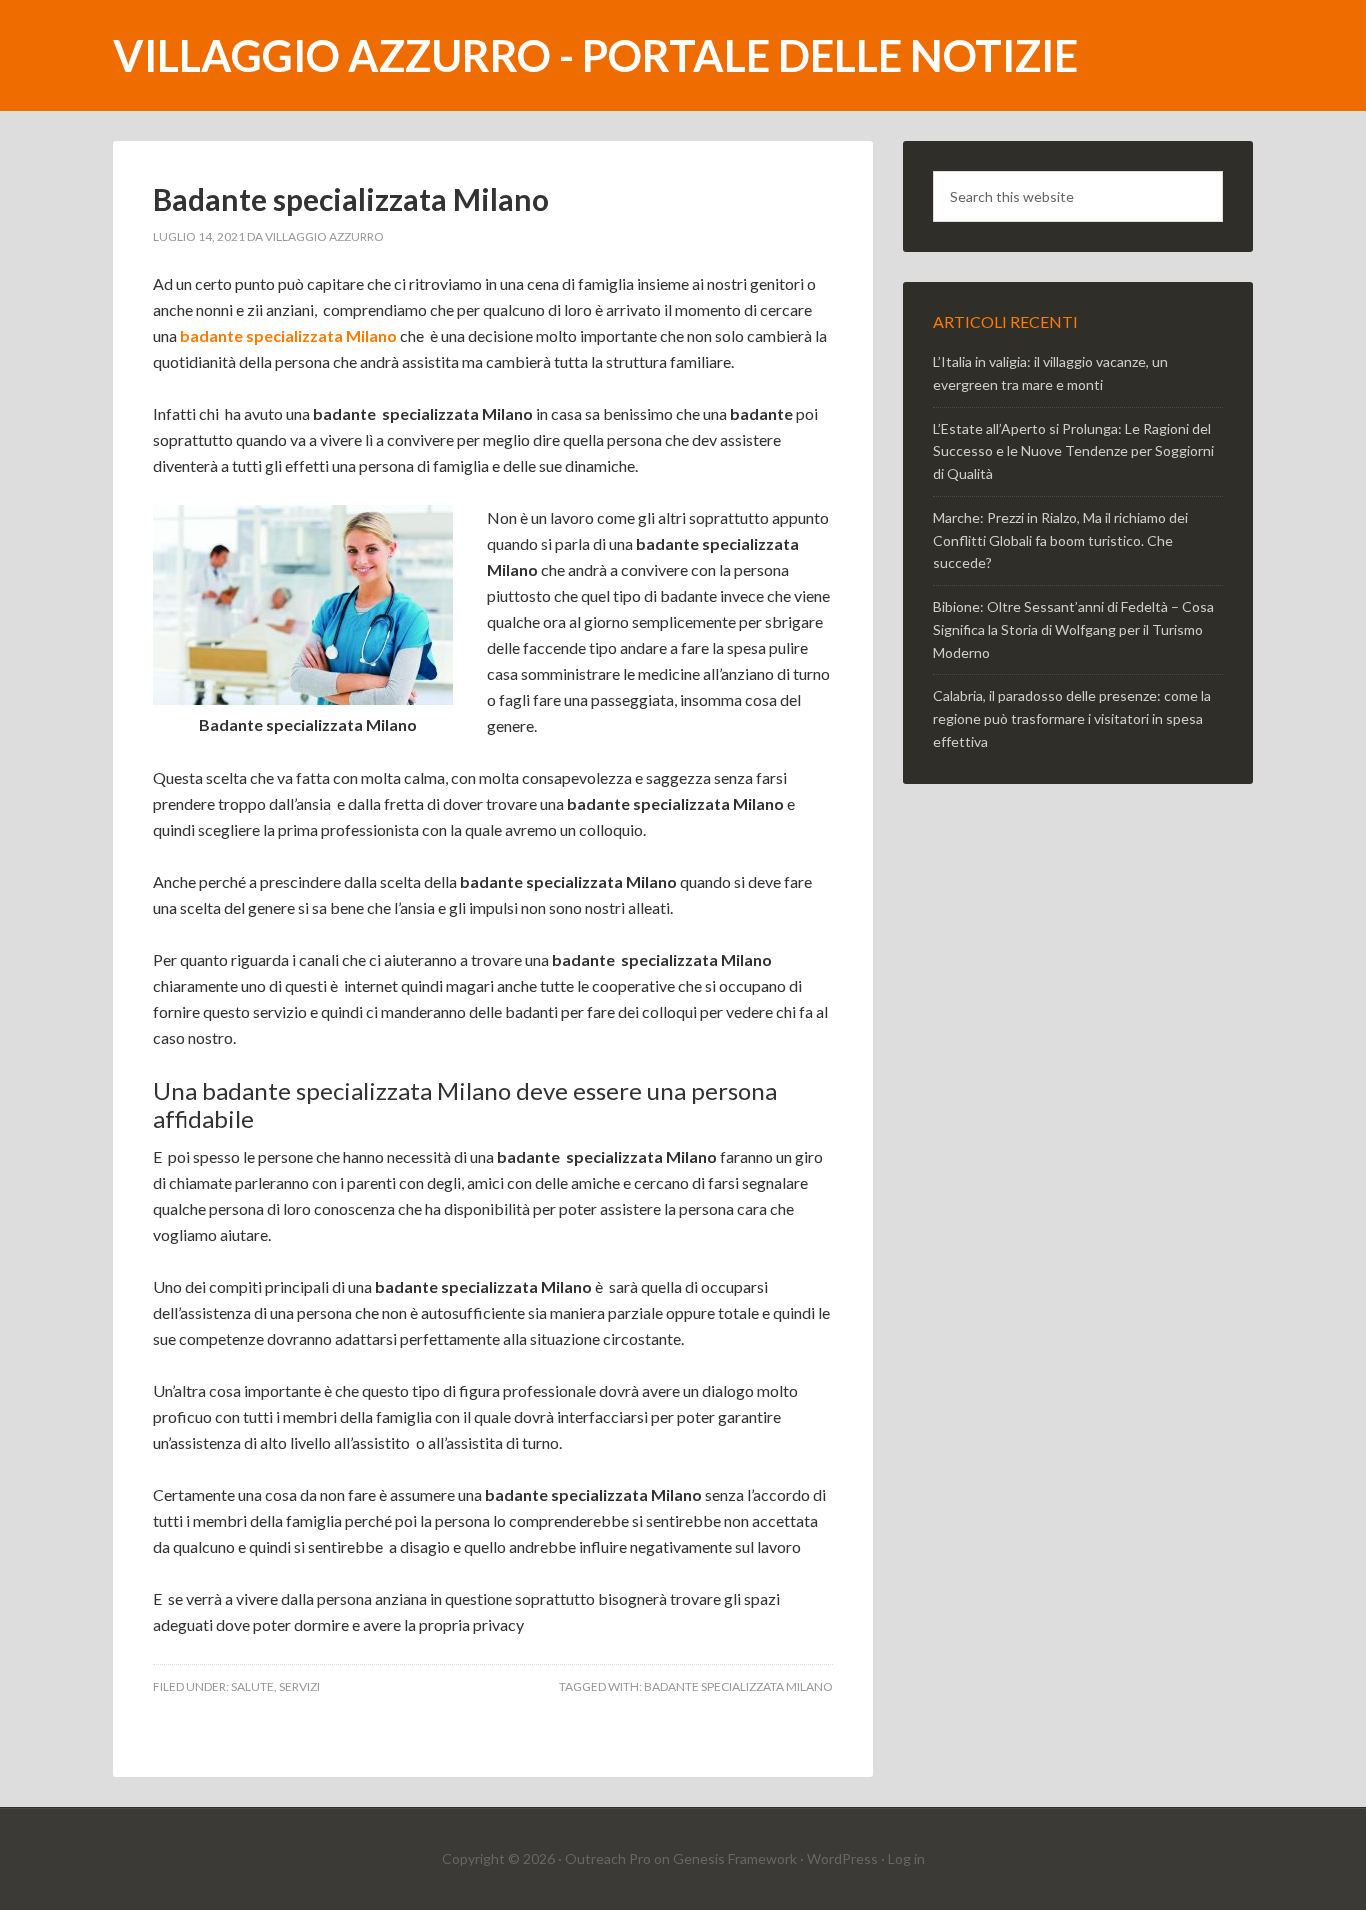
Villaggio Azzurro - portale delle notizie (595, 55)
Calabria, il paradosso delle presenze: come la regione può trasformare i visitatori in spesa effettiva (1072, 718)
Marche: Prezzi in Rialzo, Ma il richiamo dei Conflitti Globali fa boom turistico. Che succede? (1060, 540)
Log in (906, 1858)
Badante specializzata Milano (351, 199)
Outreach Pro (608, 1858)
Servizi (299, 1686)
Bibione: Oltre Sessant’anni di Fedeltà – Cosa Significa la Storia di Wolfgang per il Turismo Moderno (1073, 629)
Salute (252, 1686)
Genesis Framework (735, 1858)
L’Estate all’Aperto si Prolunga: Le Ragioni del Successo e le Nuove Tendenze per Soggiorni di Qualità (1073, 451)
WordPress (842, 1858)
